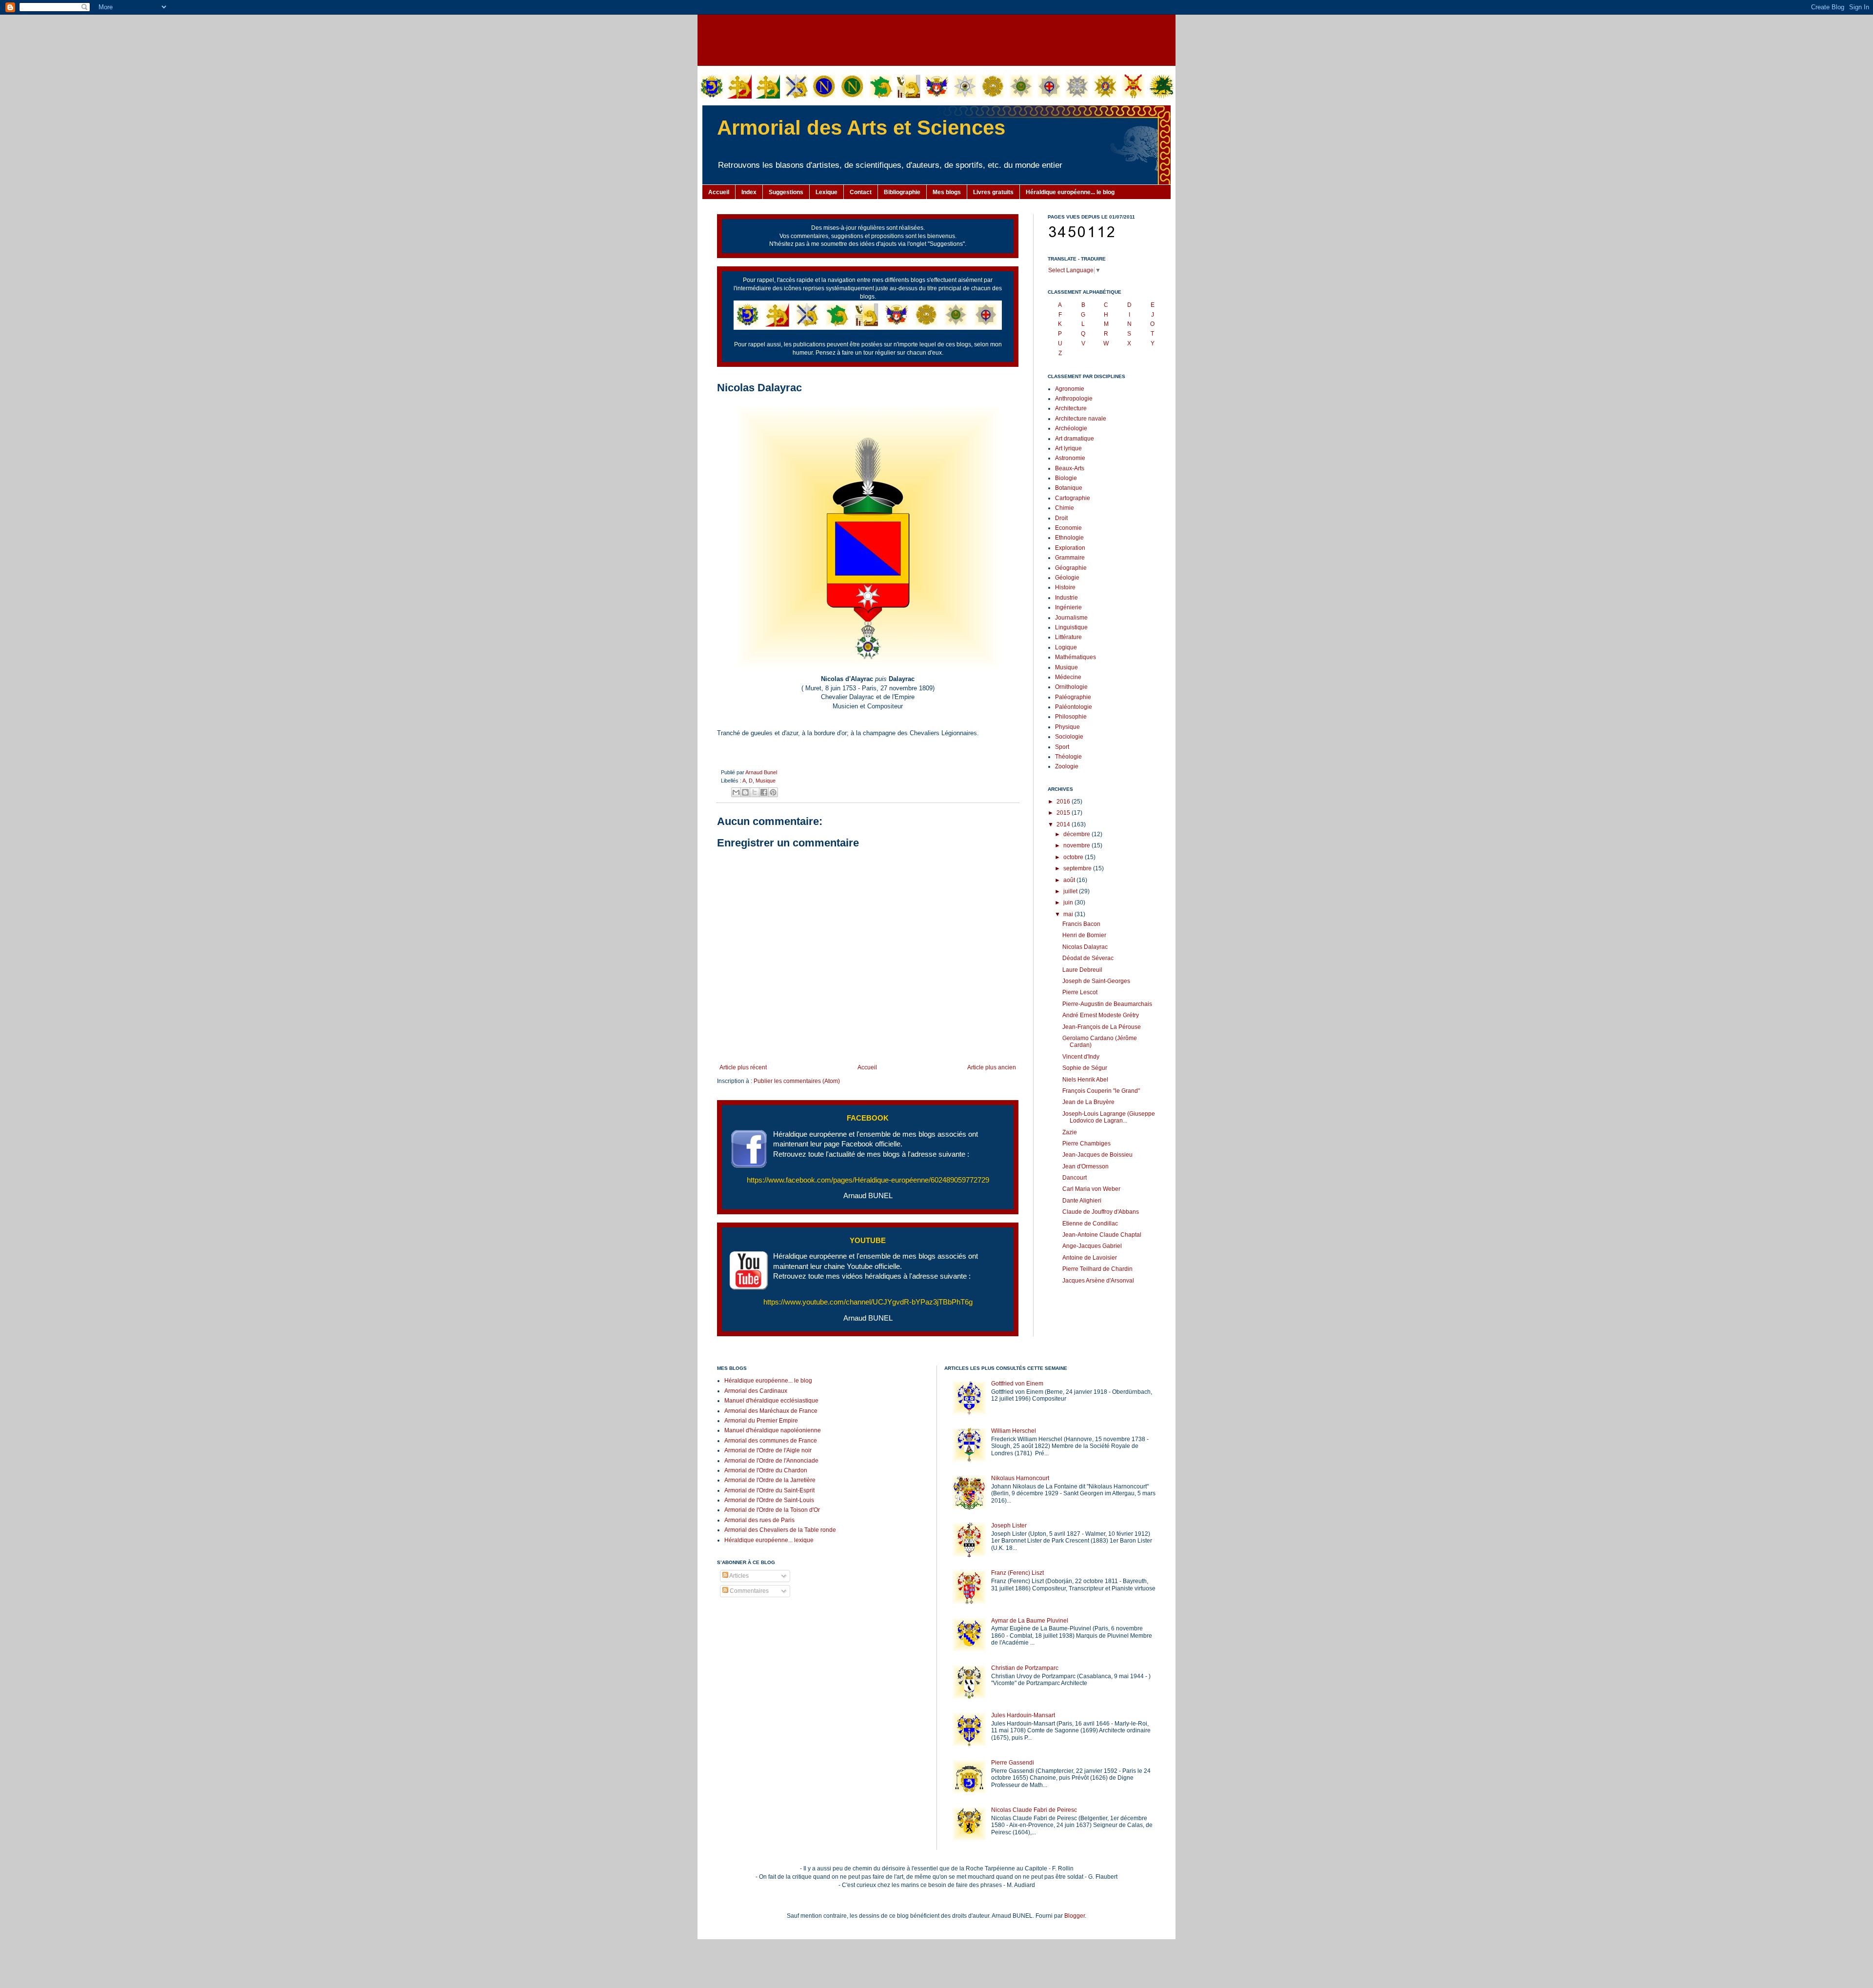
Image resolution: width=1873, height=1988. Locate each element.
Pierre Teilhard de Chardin (1097, 1269)
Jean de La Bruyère (1088, 1102)
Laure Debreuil (1082, 970)
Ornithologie (1071, 687)
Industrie (1066, 598)
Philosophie (1071, 717)
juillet (1071, 891)
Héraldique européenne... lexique (769, 1540)
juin (1069, 903)
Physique (1067, 727)
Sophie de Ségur (1085, 1068)
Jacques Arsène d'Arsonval (1098, 1281)
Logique (1066, 647)
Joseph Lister (1009, 1526)
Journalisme (1071, 618)
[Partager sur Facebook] (764, 792)
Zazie (1070, 1132)
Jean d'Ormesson (1086, 1166)
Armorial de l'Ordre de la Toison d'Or (772, 1510)
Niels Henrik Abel (1085, 1080)
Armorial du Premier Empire (761, 1421)
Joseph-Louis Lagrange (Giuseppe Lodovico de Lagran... (1109, 1117)
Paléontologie (1074, 707)
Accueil (719, 192)
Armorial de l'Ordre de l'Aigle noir (768, 1450)
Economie (1068, 528)
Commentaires (748, 1591)
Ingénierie (1068, 607)
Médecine (1068, 677)
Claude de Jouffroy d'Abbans (1101, 1212)
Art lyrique (1068, 448)
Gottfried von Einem (1017, 1384)
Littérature (1068, 637)
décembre (1077, 834)
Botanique (1069, 488)
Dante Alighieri (1082, 1201)
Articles (738, 1576)
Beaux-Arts (1070, 468)
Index (749, 192)
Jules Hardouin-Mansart (1023, 1715)
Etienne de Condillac (1090, 1224)
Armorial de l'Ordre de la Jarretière (770, 1480)
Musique (766, 781)
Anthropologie (1074, 399)
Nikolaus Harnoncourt (1020, 1478)
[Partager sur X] (755, 792)
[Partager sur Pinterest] (773, 792)
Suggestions (786, 192)
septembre (1078, 868)
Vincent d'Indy (1081, 1057)
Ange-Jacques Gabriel (1092, 1246)
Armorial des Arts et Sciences (861, 128)
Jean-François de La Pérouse (1102, 1027)
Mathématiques (1076, 657)
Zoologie (1067, 766)
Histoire (1065, 587)
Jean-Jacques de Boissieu (1097, 1155)
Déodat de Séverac (1088, 958)
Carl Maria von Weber (1091, 1189)
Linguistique (1071, 627)
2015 (1064, 813)
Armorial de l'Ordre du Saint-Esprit (769, 1490)
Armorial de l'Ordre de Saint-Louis (769, 1500)
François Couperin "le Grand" (1101, 1091)
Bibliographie (902, 192)
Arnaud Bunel (761, 772)
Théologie (1068, 757)
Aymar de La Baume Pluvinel (1030, 1621)
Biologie (1066, 478)
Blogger (1075, 1916)
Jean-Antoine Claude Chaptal (1102, 1235)
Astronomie (1070, 458)
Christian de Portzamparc (1025, 1668)
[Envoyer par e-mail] (736, 792)
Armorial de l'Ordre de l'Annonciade (771, 1461)
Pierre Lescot (1080, 992)
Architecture (1071, 408)
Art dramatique (1075, 439)
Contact (861, 192)
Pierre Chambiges (1086, 1144)
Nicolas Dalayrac (1085, 947)
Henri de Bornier (1084, 935)
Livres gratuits (993, 192)
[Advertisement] (936, 39)
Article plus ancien (992, 1067)
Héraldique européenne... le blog (1070, 192)
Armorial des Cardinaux (756, 1391)
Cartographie (1073, 498)
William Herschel (1014, 1431)
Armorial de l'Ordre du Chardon (766, 1470)
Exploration (1070, 548)
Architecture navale (1081, 419)
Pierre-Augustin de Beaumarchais (1107, 1004)
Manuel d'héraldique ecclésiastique (771, 1401)
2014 (1064, 824)
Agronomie (1070, 389)
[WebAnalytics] (737, 1620)
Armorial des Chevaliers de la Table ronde (780, 1530)
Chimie (1065, 508)
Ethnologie (1069, 538)
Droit (1061, 518)
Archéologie (1071, 428)
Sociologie (1069, 737)
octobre (1074, 857)
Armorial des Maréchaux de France (771, 1411)
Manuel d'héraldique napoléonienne (773, 1430)
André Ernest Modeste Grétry (1101, 1015)
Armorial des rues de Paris (759, 1520)
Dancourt (1075, 1178)
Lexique (827, 192)
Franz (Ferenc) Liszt (1017, 1573)
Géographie (1071, 568)
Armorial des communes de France (771, 1441)
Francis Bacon (1081, 924)
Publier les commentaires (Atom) (797, 1081)
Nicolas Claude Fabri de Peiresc (1034, 1810)
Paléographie (1073, 697)
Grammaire (1070, 558)
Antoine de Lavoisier (1090, 1258)
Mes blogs (947, 192)
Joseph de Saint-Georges (1096, 981)
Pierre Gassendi (1013, 1763)
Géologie (1067, 578)
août (1070, 880)
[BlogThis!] (745, 792)
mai (1069, 914)
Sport (1062, 747)
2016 (1064, 802)
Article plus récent (743, 1067)
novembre (1077, 845)
